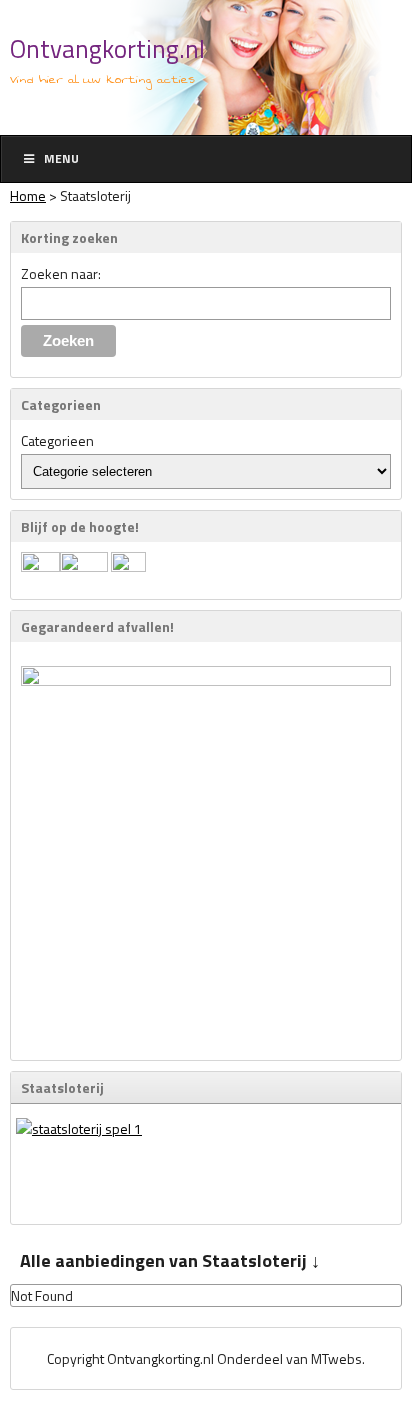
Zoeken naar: (61, 273)
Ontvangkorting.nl (107, 49)
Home (28, 195)
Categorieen (57, 440)
